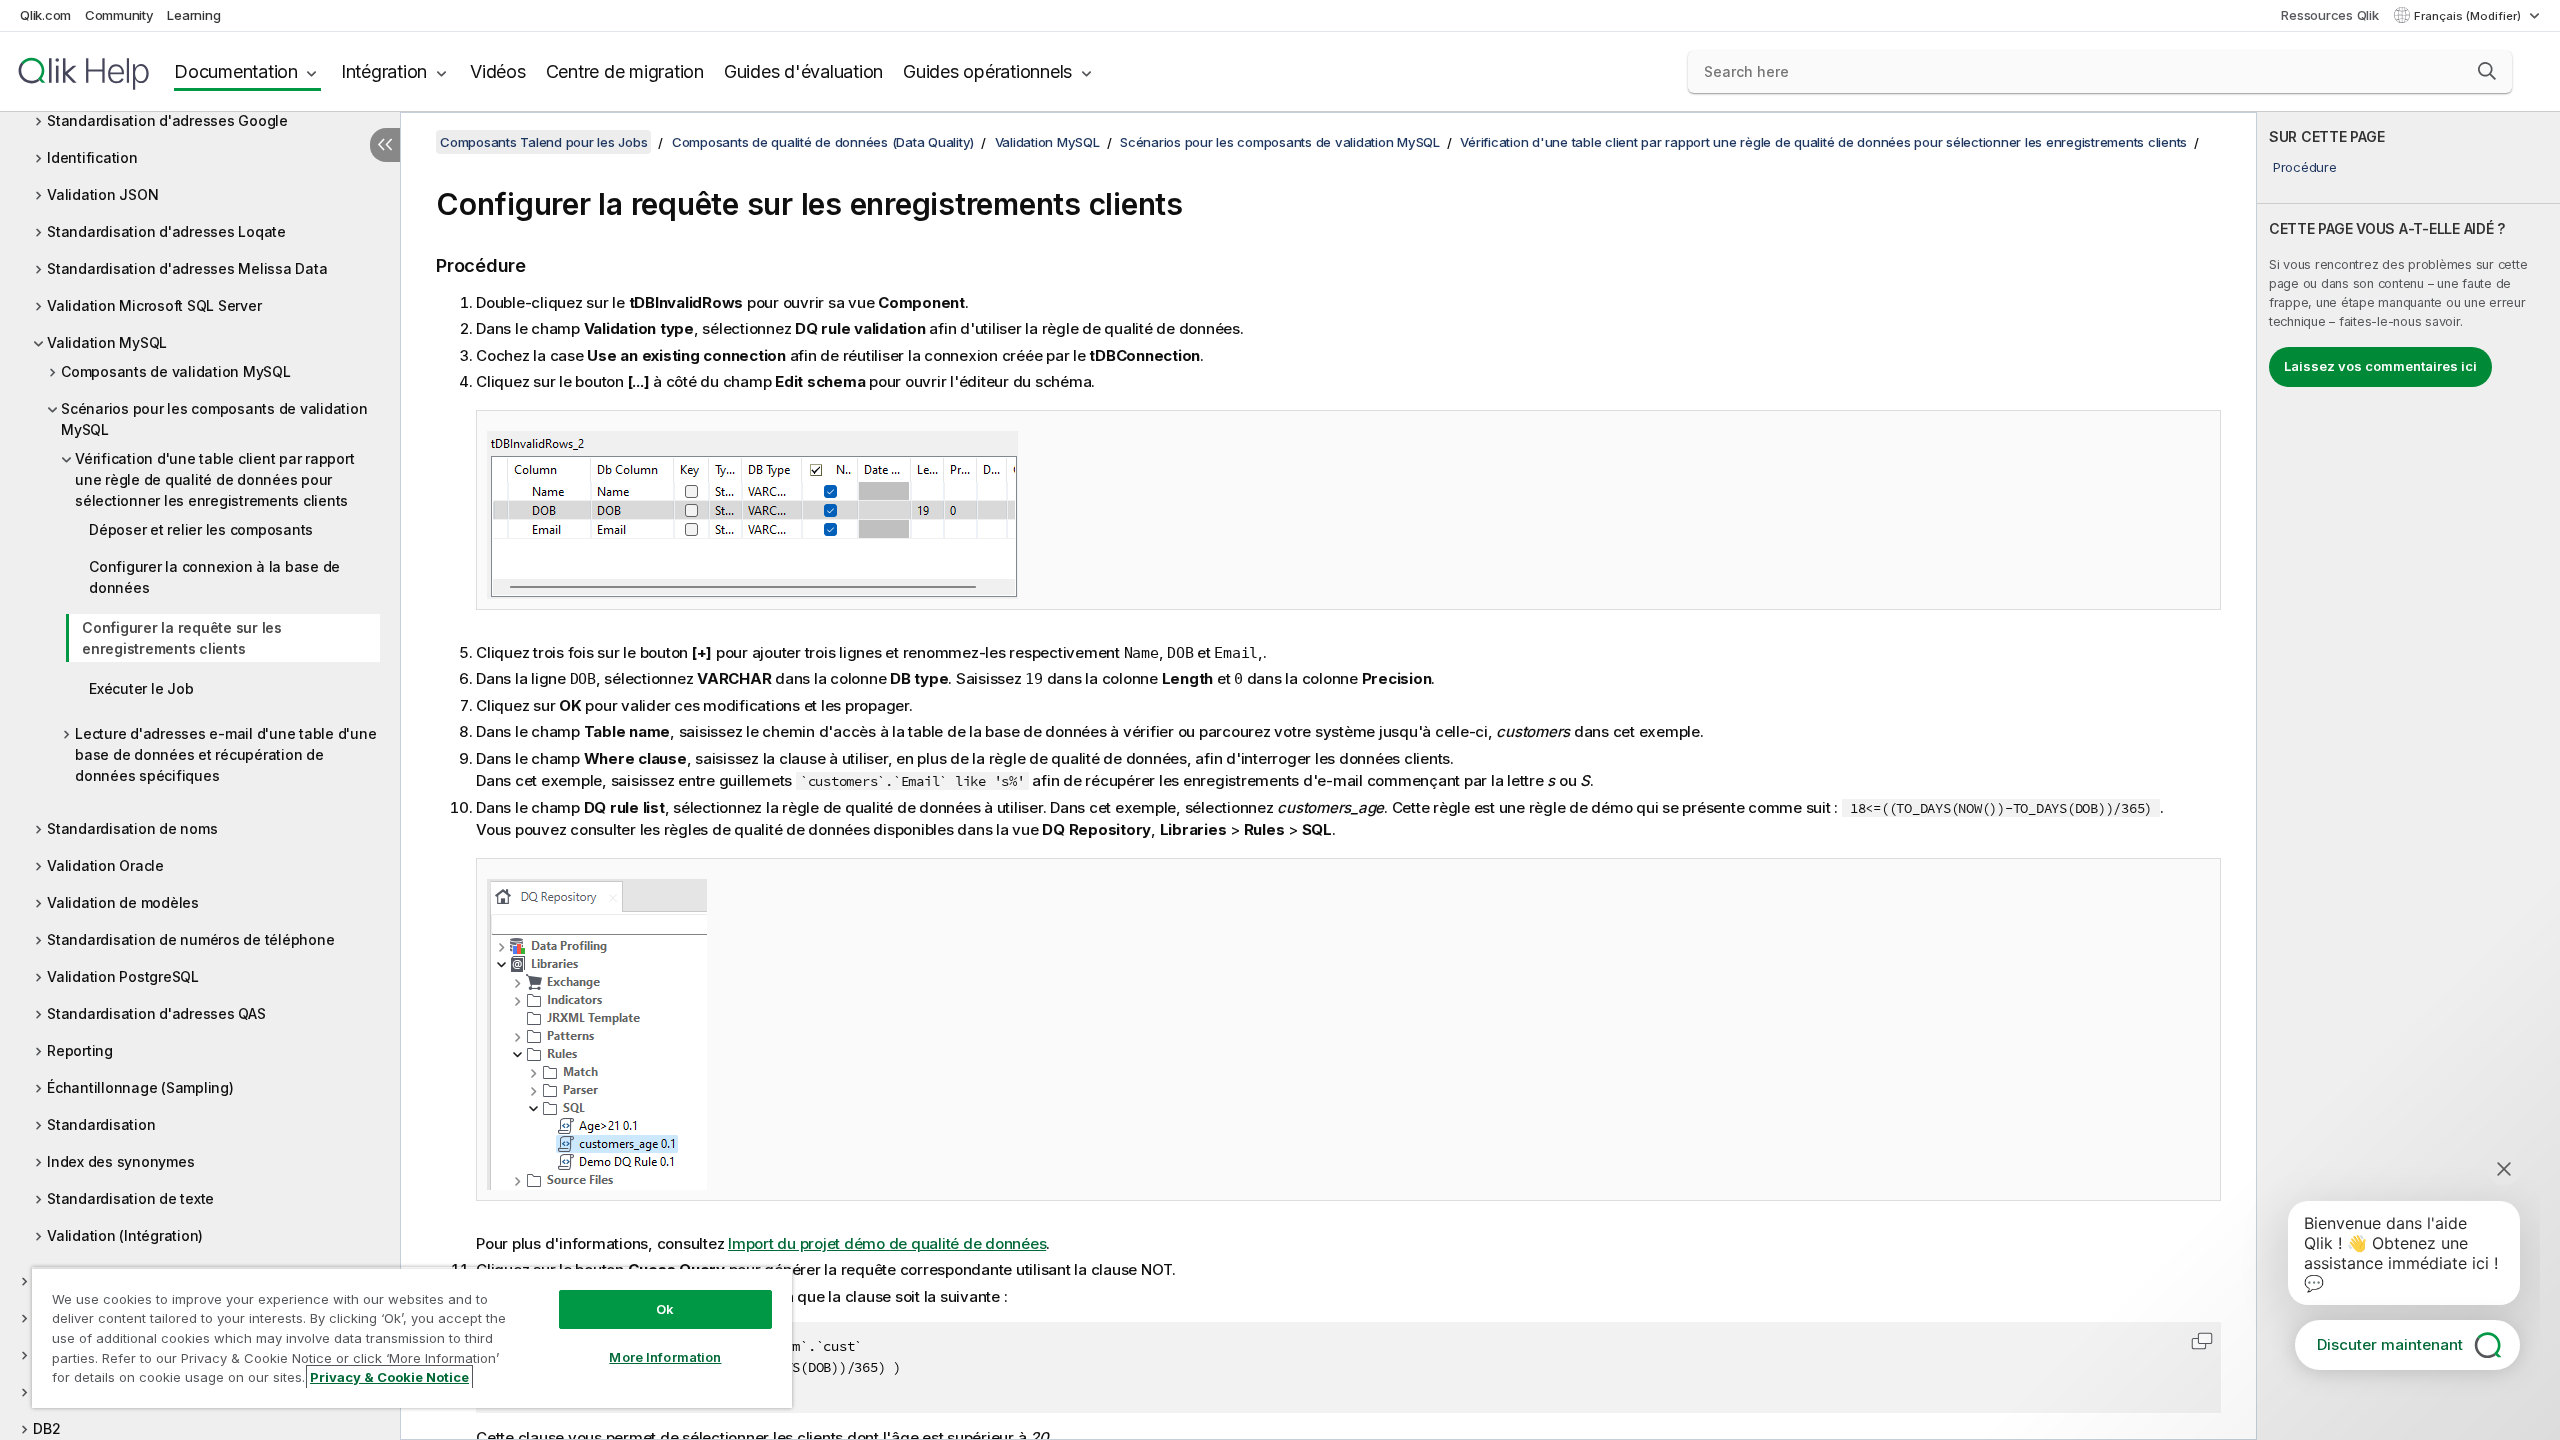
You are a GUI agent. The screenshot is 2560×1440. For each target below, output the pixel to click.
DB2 (46, 1428)
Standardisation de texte (130, 1198)
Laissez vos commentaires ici (2380, 366)
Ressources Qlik (2329, 15)
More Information (665, 1357)
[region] (412, 1337)
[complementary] (2408, 776)
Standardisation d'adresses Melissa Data (187, 268)
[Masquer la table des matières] (385, 145)
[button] (2487, 71)
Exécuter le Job (141, 688)
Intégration (384, 71)
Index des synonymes (120, 1161)
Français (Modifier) (2469, 16)
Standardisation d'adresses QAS (156, 1013)
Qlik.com (45, 15)
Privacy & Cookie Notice (389, 1377)
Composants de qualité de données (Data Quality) (823, 142)
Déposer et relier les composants (201, 529)
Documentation (236, 71)
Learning (193, 15)
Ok (665, 1309)
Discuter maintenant (2390, 1344)
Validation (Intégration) (125, 1235)
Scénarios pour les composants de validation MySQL (214, 419)
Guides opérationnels (987, 71)
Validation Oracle (105, 865)
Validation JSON (102, 194)
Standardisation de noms (132, 828)
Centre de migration (625, 71)
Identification (92, 157)
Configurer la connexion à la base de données (214, 577)
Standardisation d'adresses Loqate (166, 231)
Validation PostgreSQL (123, 976)
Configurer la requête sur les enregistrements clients (182, 638)
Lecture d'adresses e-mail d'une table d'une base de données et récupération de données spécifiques (225, 754)
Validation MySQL (107, 342)
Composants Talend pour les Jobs (543, 142)
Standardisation (101, 1124)
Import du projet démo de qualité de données (887, 1243)
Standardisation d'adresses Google (167, 120)
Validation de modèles (123, 902)
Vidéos (498, 71)
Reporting (80, 1050)
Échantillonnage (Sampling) (140, 1087)
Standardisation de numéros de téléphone (190, 939)
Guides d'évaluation (803, 71)
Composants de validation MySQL (176, 371)
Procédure (2305, 167)
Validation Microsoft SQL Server (154, 305)
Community (119, 15)
